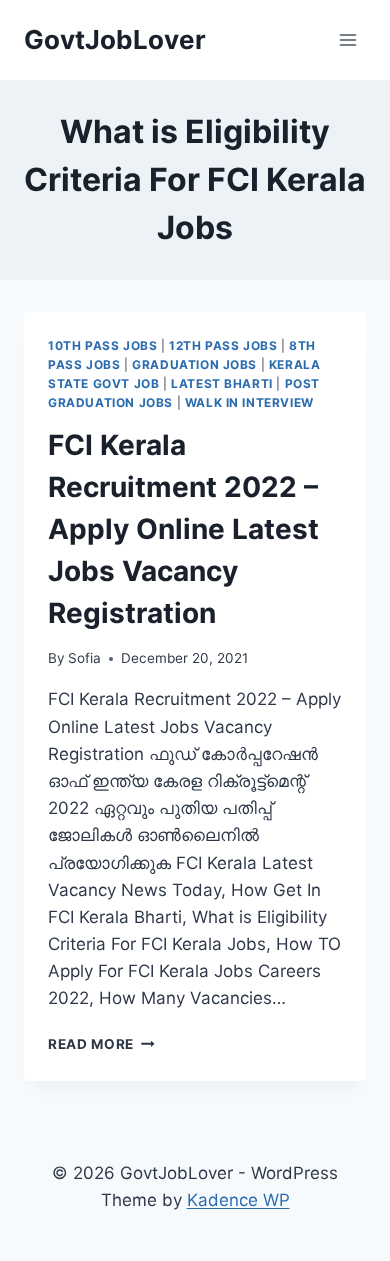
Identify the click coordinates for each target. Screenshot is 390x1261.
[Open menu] (347, 39)
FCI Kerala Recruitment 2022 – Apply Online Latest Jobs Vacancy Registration (183, 529)
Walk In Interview (249, 402)
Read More (101, 1044)
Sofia (84, 658)
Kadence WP (238, 1200)
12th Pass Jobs (223, 345)
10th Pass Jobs (102, 345)
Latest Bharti (222, 383)
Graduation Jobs (194, 364)
